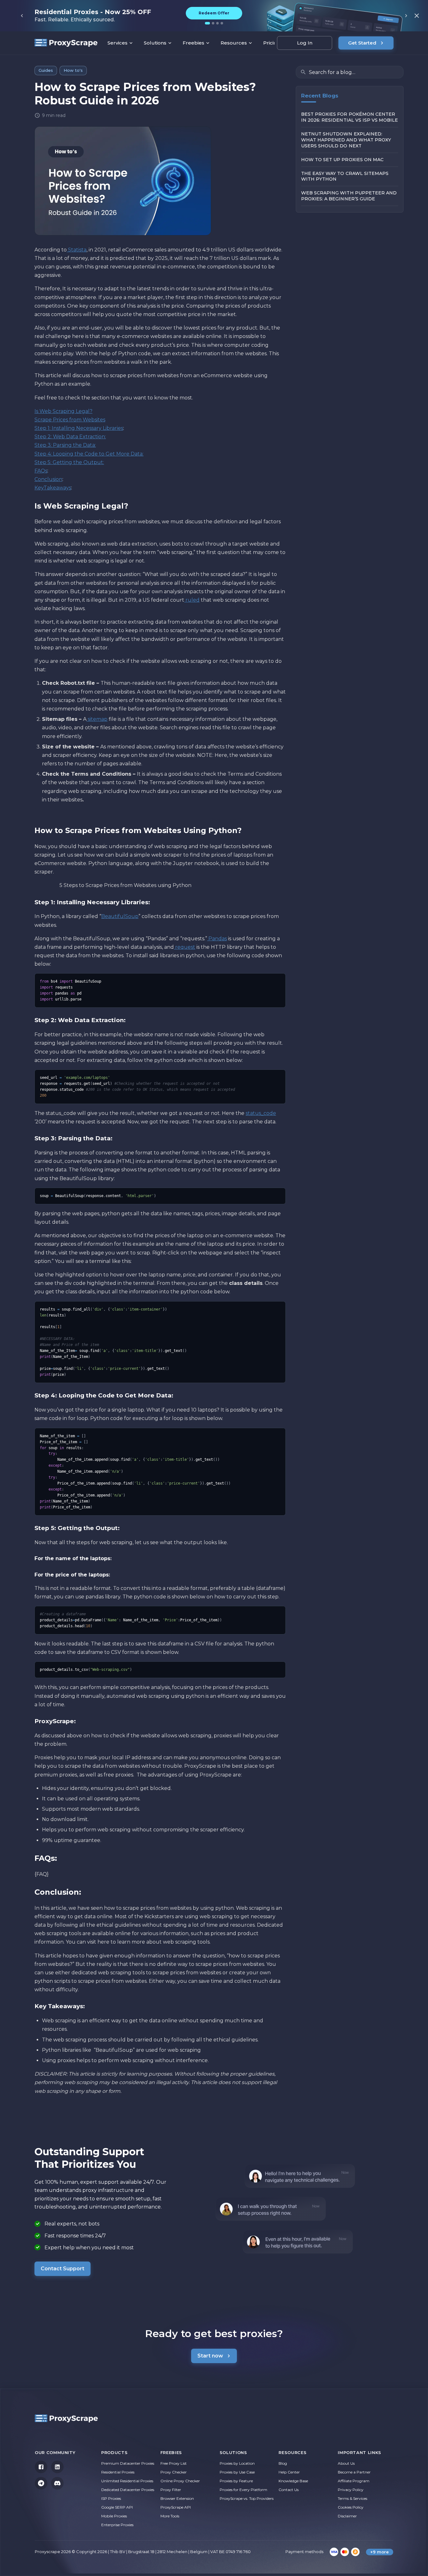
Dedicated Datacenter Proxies (128, 2490)
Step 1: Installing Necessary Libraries (79, 428)
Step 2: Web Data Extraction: (70, 437)
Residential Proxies (118, 2472)
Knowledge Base (293, 2481)
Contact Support (63, 2269)
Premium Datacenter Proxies (128, 2463)
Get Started (362, 43)
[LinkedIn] (57, 2467)
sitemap (97, 719)
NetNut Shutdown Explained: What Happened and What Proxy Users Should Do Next (346, 140)
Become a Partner (354, 2472)
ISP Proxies (111, 2498)
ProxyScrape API (176, 2507)
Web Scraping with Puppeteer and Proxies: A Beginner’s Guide (349, 196)
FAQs (41, 471)
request (185, 947)
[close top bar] (417, 16)
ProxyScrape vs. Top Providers (247, 2498)
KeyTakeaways (53, 488)
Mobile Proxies (114, 2516)
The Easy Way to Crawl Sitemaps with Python (345, 176)
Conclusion (48, 479)
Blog (283, 2463)
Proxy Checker (174, 2472)
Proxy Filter (171, 2490)
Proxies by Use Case (237, 2472)
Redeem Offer (214, 13)
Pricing (272, 43)
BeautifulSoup (120, 916)
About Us (346, 2463)
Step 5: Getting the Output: (69, 462)
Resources (234, 43)
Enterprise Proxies (117, 2525)
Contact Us (289, 2490)
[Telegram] (41, 2483)
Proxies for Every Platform (243, 2490)
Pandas (217, 939)
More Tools (170, 2516)
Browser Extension (177, 2498)
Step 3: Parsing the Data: (65, 445)
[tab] (207, 23)
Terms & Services (352, 2498)
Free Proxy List (174, 2463)
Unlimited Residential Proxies (127, 2481)
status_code (261, 1113)
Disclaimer (347, 2516)
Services (117, 43)
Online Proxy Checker (180, 2481)
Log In (305, 43)
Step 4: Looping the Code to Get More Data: (89, 454)
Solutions (155, 43)
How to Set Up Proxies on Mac (342, 160)
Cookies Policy (351, 2507)
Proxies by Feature (236, 2481)
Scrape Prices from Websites (70, 420)
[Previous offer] (22, 16)
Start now (210, 2356)
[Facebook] (41, 2467)
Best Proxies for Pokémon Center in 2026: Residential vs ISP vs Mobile (350, 117)
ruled (192, 600)
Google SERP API (117, 2507)
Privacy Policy (351, 2490)
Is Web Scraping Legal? (63, 411)
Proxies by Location (237, 2463)
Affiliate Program (354, 2481)
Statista (77, 250)
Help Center (289, 2472)
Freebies (193, 43)
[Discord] (57, 2483)
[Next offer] (406, 16)
